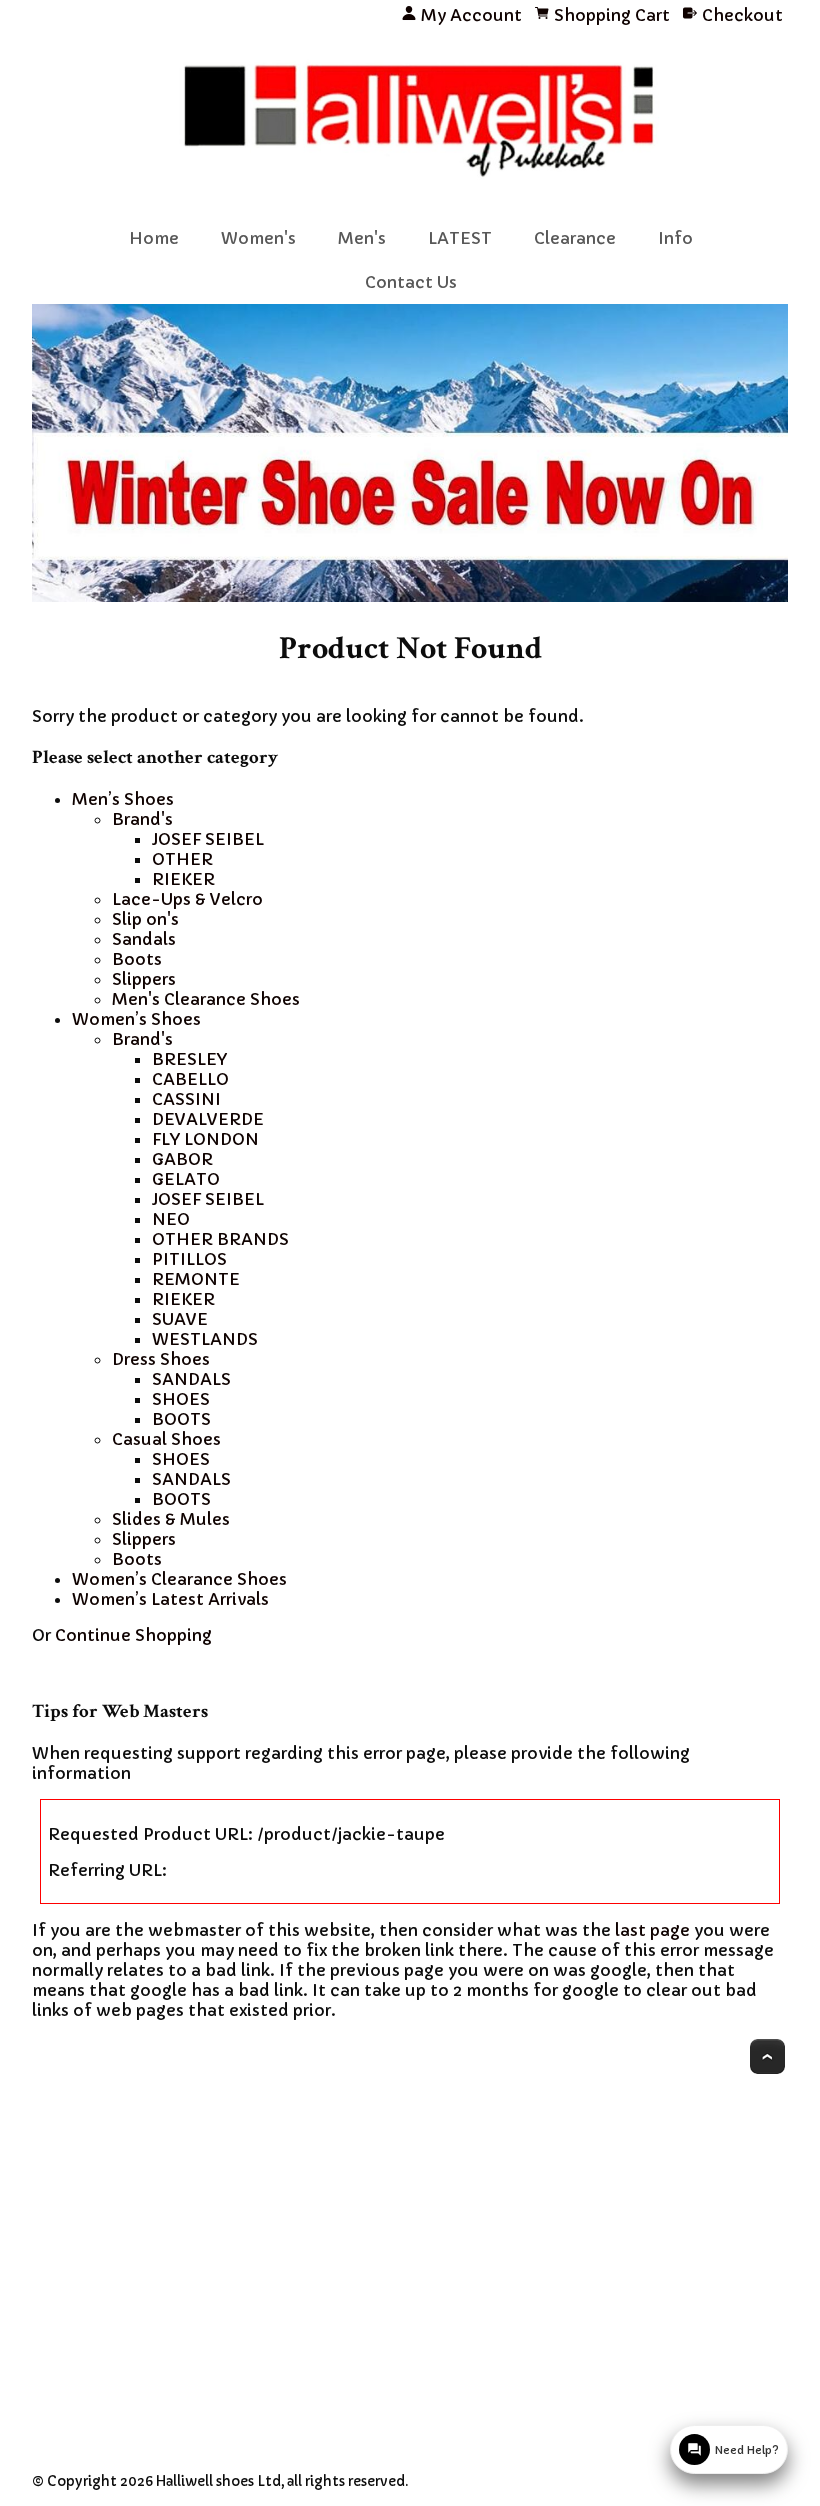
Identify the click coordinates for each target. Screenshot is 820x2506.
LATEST (460, 238)
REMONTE (196, 1279)
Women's (258, 238)
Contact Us (411, 282)
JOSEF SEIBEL (208, 839)
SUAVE (180, 1319)
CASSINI (186, 1099)
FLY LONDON (205, 1139)
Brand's (142, 819)
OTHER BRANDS (220, 1239)
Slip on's (145, 919)
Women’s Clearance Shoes (179, 1579)
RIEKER (183, 879)
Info (675, 238)
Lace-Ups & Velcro (187, 899)
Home (154, 238)
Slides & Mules (171, 1519)
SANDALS (191, 1379)
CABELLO (190, 1079)
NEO (171, 1219)
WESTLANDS (205, 1339)
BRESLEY (189, 1059)
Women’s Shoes (136, 1019)
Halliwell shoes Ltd (218, 2481)
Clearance (575, 238)
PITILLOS (189, 1259)
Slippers (144, 979)
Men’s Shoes (123, 799)
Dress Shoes (161, 1359)
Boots (137, 959)
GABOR (182, 1159)
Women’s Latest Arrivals (170, 1599)
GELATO (186, 1179)
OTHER (182, 859)
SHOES (181, 1399)
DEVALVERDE (208, 1119)
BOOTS (181, 1419)
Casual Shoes (166, 1439)
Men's (362, 238)
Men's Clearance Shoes (206, 999)
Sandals (144, 939)
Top (767, 2056)
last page (652, 1930)
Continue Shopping (133, 1635)
